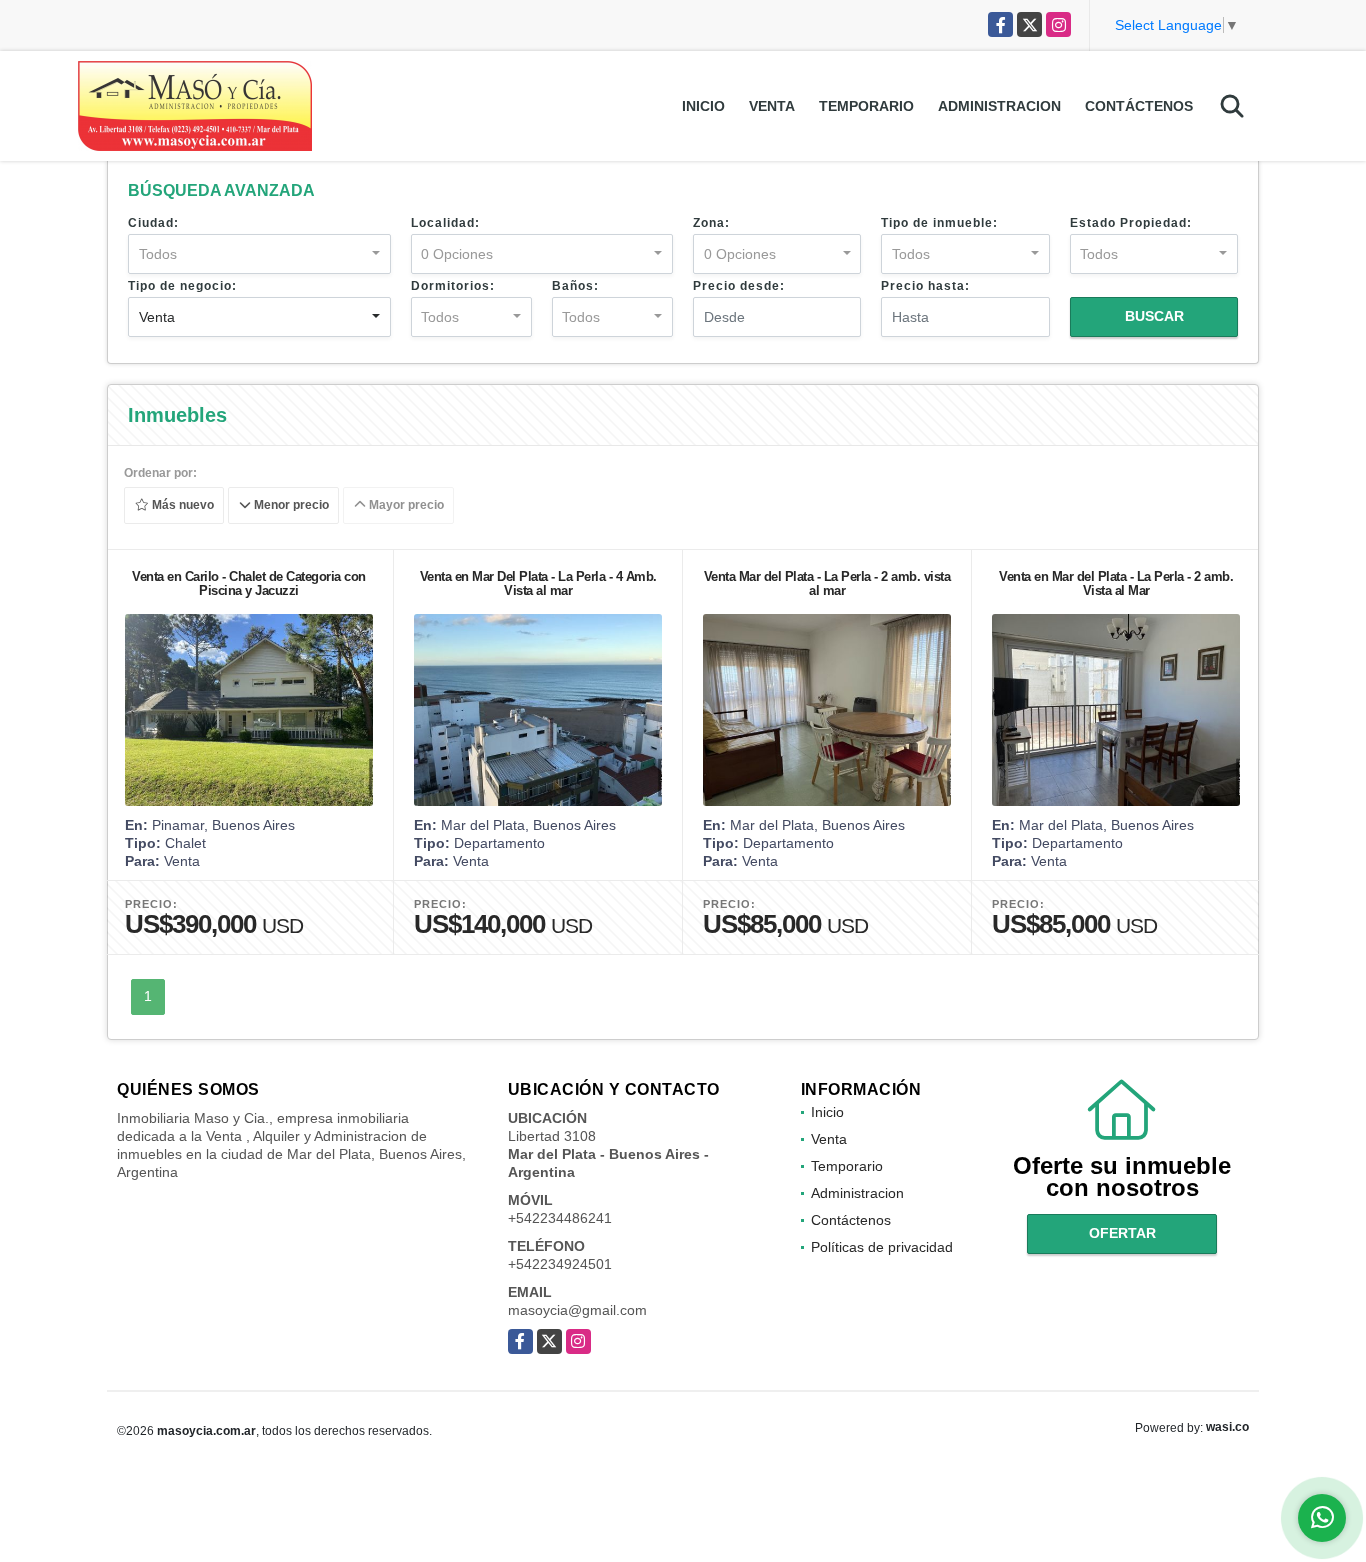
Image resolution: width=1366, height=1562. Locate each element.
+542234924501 (560, 1264)
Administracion (999, 106)
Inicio (703, 106)
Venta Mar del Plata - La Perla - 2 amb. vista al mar (827, 583)
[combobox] (259, 254)
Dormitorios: (453, 286)
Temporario (866, 106)
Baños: (575, 286)
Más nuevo (181, 506)
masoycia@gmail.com (577, 1310)
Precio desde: (739, 286)
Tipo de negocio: (182, 286)
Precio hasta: (925, 286)
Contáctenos (1139, 106)
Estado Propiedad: (1131, 223)
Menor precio (290, 506)
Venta (772, 106)
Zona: (711, 223)
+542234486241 (560, 1218)
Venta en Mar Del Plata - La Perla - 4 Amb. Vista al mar (538, 583)
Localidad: (445, 223)
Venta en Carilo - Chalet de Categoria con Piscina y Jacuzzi (249, 583)
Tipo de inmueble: (939, 223)
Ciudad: (153, 223)
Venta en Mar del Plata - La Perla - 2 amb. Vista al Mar (1116, 583)
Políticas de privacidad (882, 1247)
